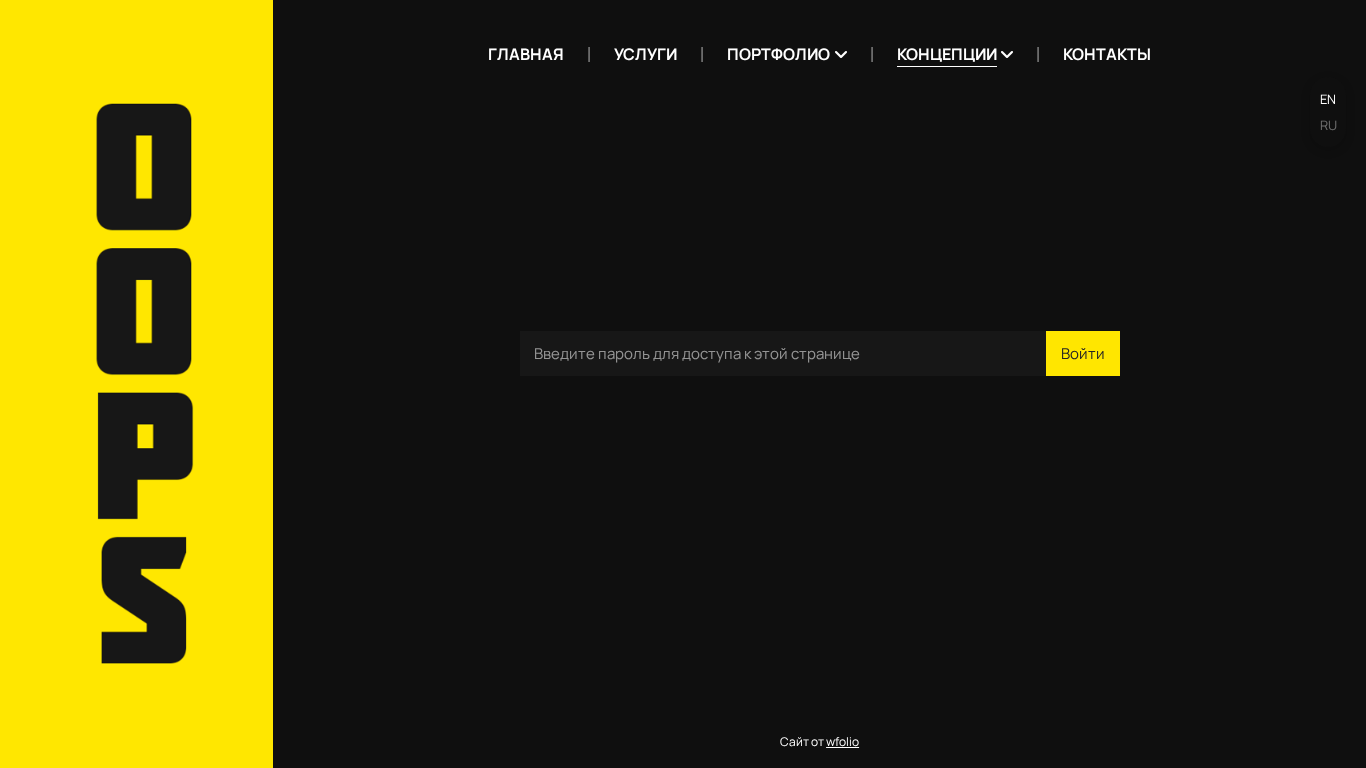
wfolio (842, 741)
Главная (526, 54)
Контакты (1107, 54)
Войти (1083, 353)
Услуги (645, 54)
